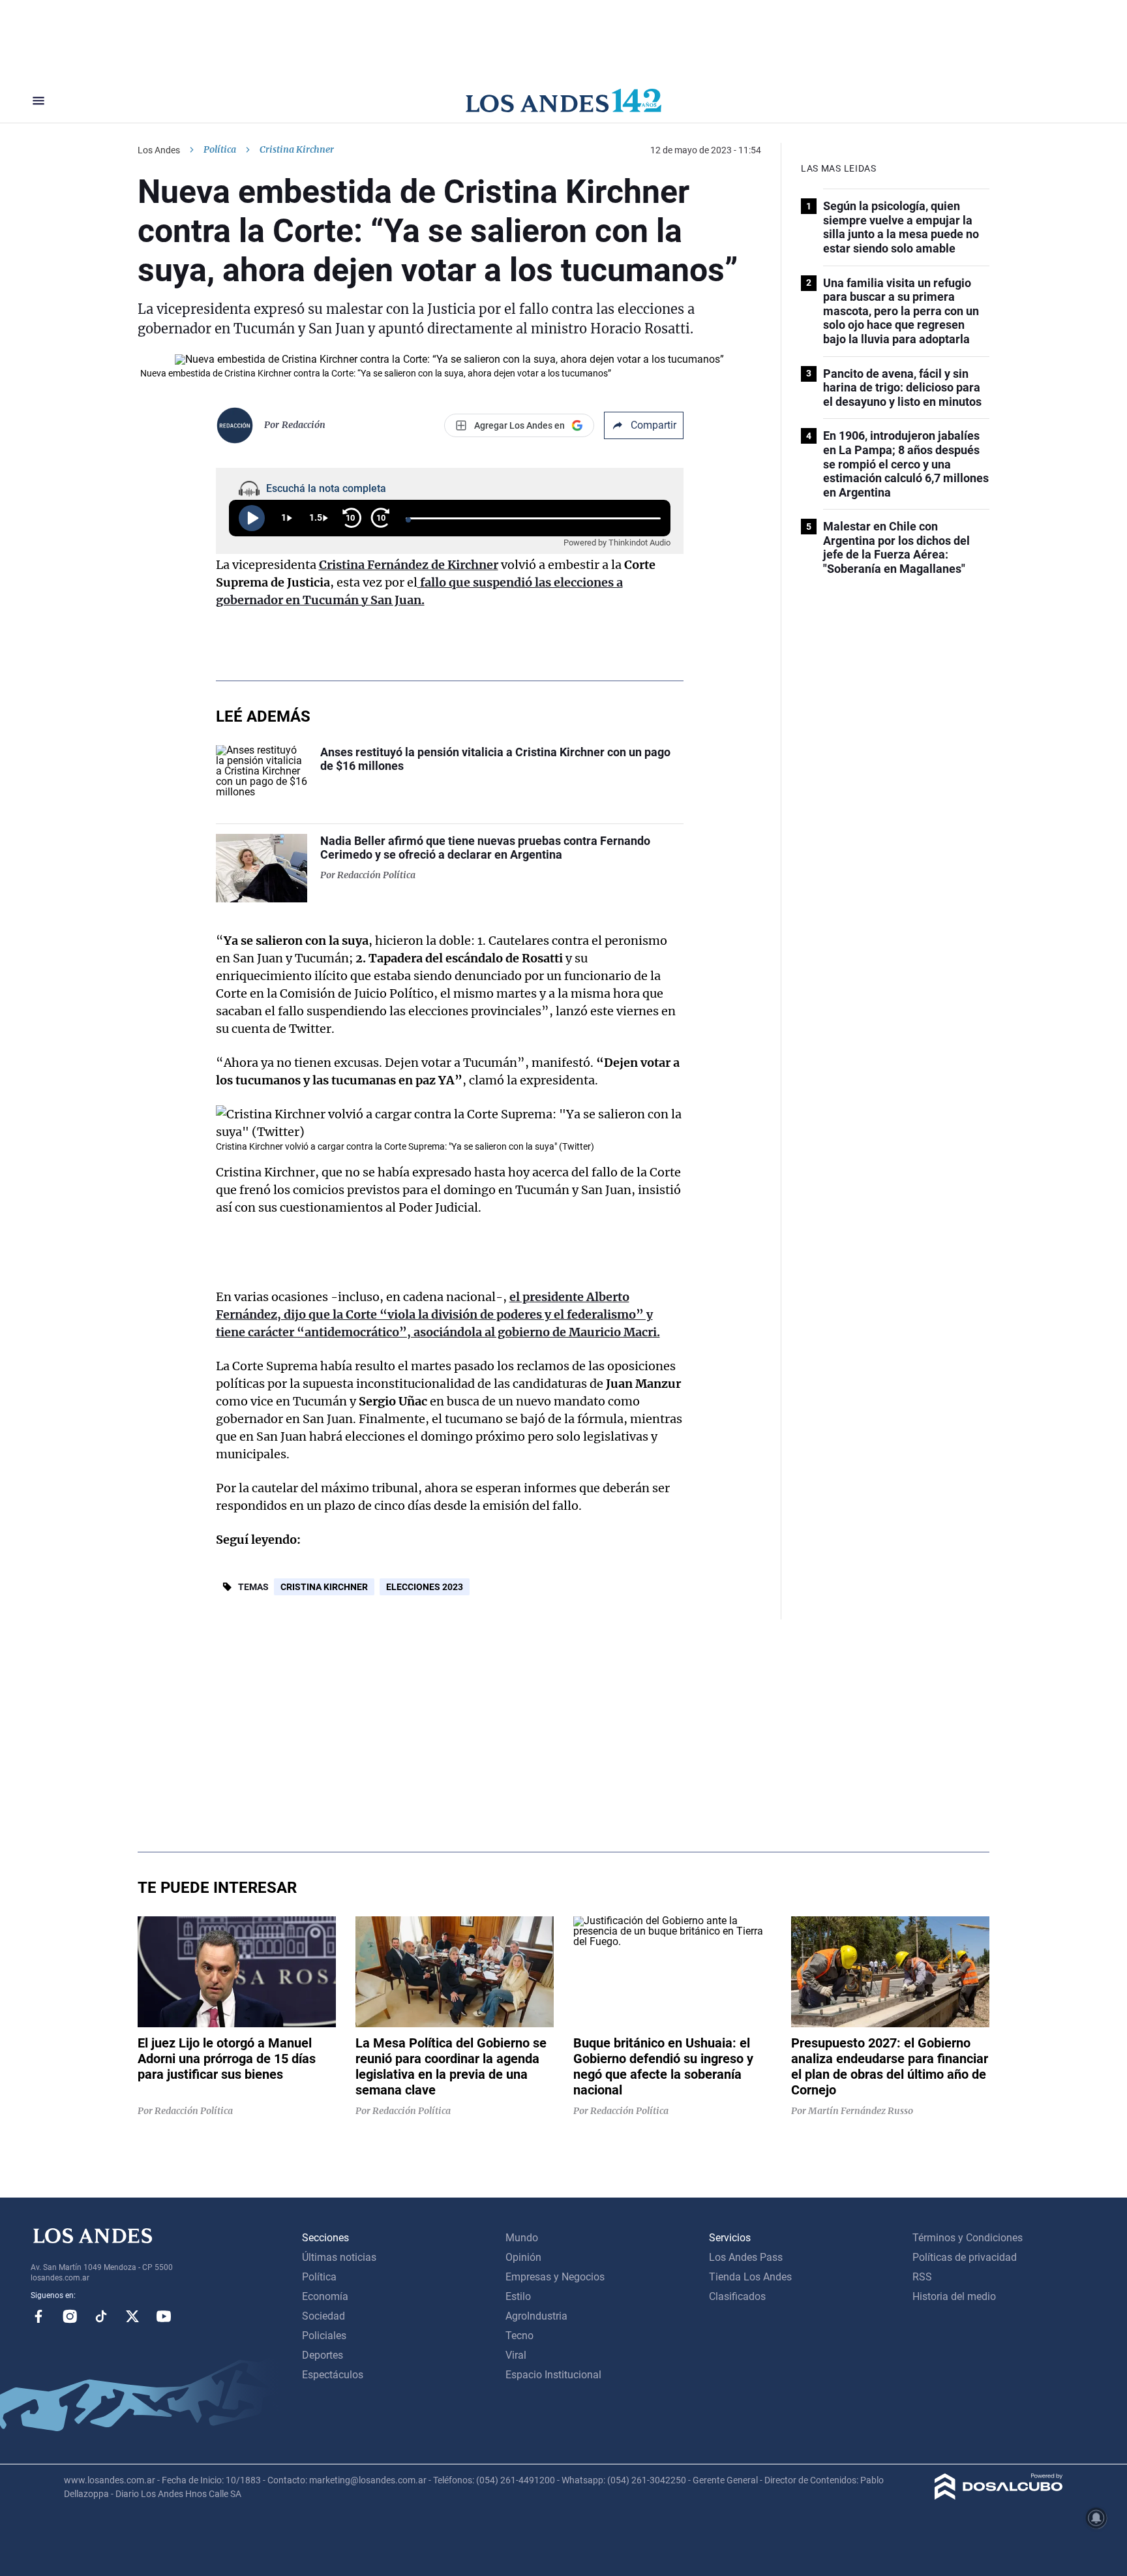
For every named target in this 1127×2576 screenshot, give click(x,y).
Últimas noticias (339, 2257)
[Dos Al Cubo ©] (999, 2496)
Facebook (38, 2316)
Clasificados (737, 2296)
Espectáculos (333, 2375)
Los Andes (159, 150)
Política (220, 149)
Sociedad (323, 2316)
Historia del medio (954, 2296)
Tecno (519, 2336)
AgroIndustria (536, 2316)
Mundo (522, 2238)
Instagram (70, 2316)
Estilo (518, 2296)
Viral (516, 2355)
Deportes (323, 2355)
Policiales (324, 2336)
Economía (325, 2296)
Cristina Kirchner (324, 1587)
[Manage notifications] (1096, 2518)
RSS (922, 2277)
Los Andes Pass (746, 2257)
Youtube (164, 2316)
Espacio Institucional (553, 2375)
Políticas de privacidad (965, 2257)
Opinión (523, 2257)
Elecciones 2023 (425, 1587)
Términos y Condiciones (968, 2238)
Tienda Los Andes (750, 2277)
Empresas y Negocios (555, 2277)
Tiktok (101, 2316)
